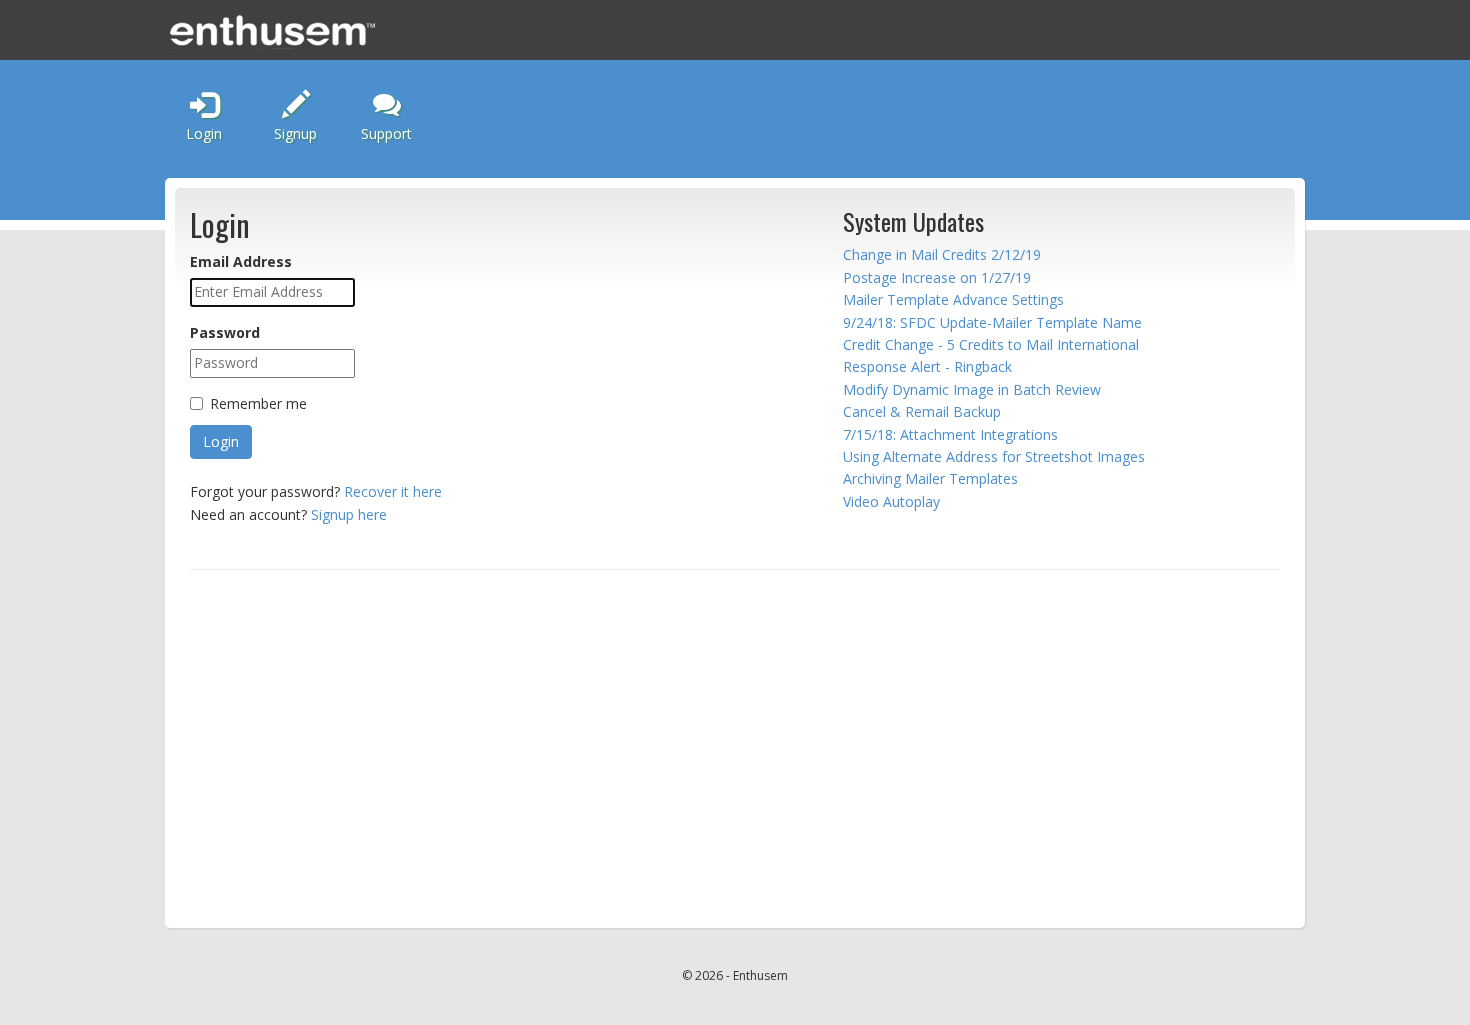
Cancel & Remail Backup (922, 411)
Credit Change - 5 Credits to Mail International (991, 344)
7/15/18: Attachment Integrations (950, 434)
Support (386, 133)
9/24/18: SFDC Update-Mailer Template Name (992, 322)
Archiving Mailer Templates (930, 478)
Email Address (241, 261)
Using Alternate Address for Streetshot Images (994, 456)
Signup (295, 133)
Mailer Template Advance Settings (953, 299)
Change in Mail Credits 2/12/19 (942, 254)
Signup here (349, 514)
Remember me (258, 403)
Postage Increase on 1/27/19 (937, 277)
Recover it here (393, 491)
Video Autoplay (891, 501)
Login (204, 133)
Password (225, 332)
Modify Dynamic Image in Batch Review (972, 389)
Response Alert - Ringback (927, 366)
